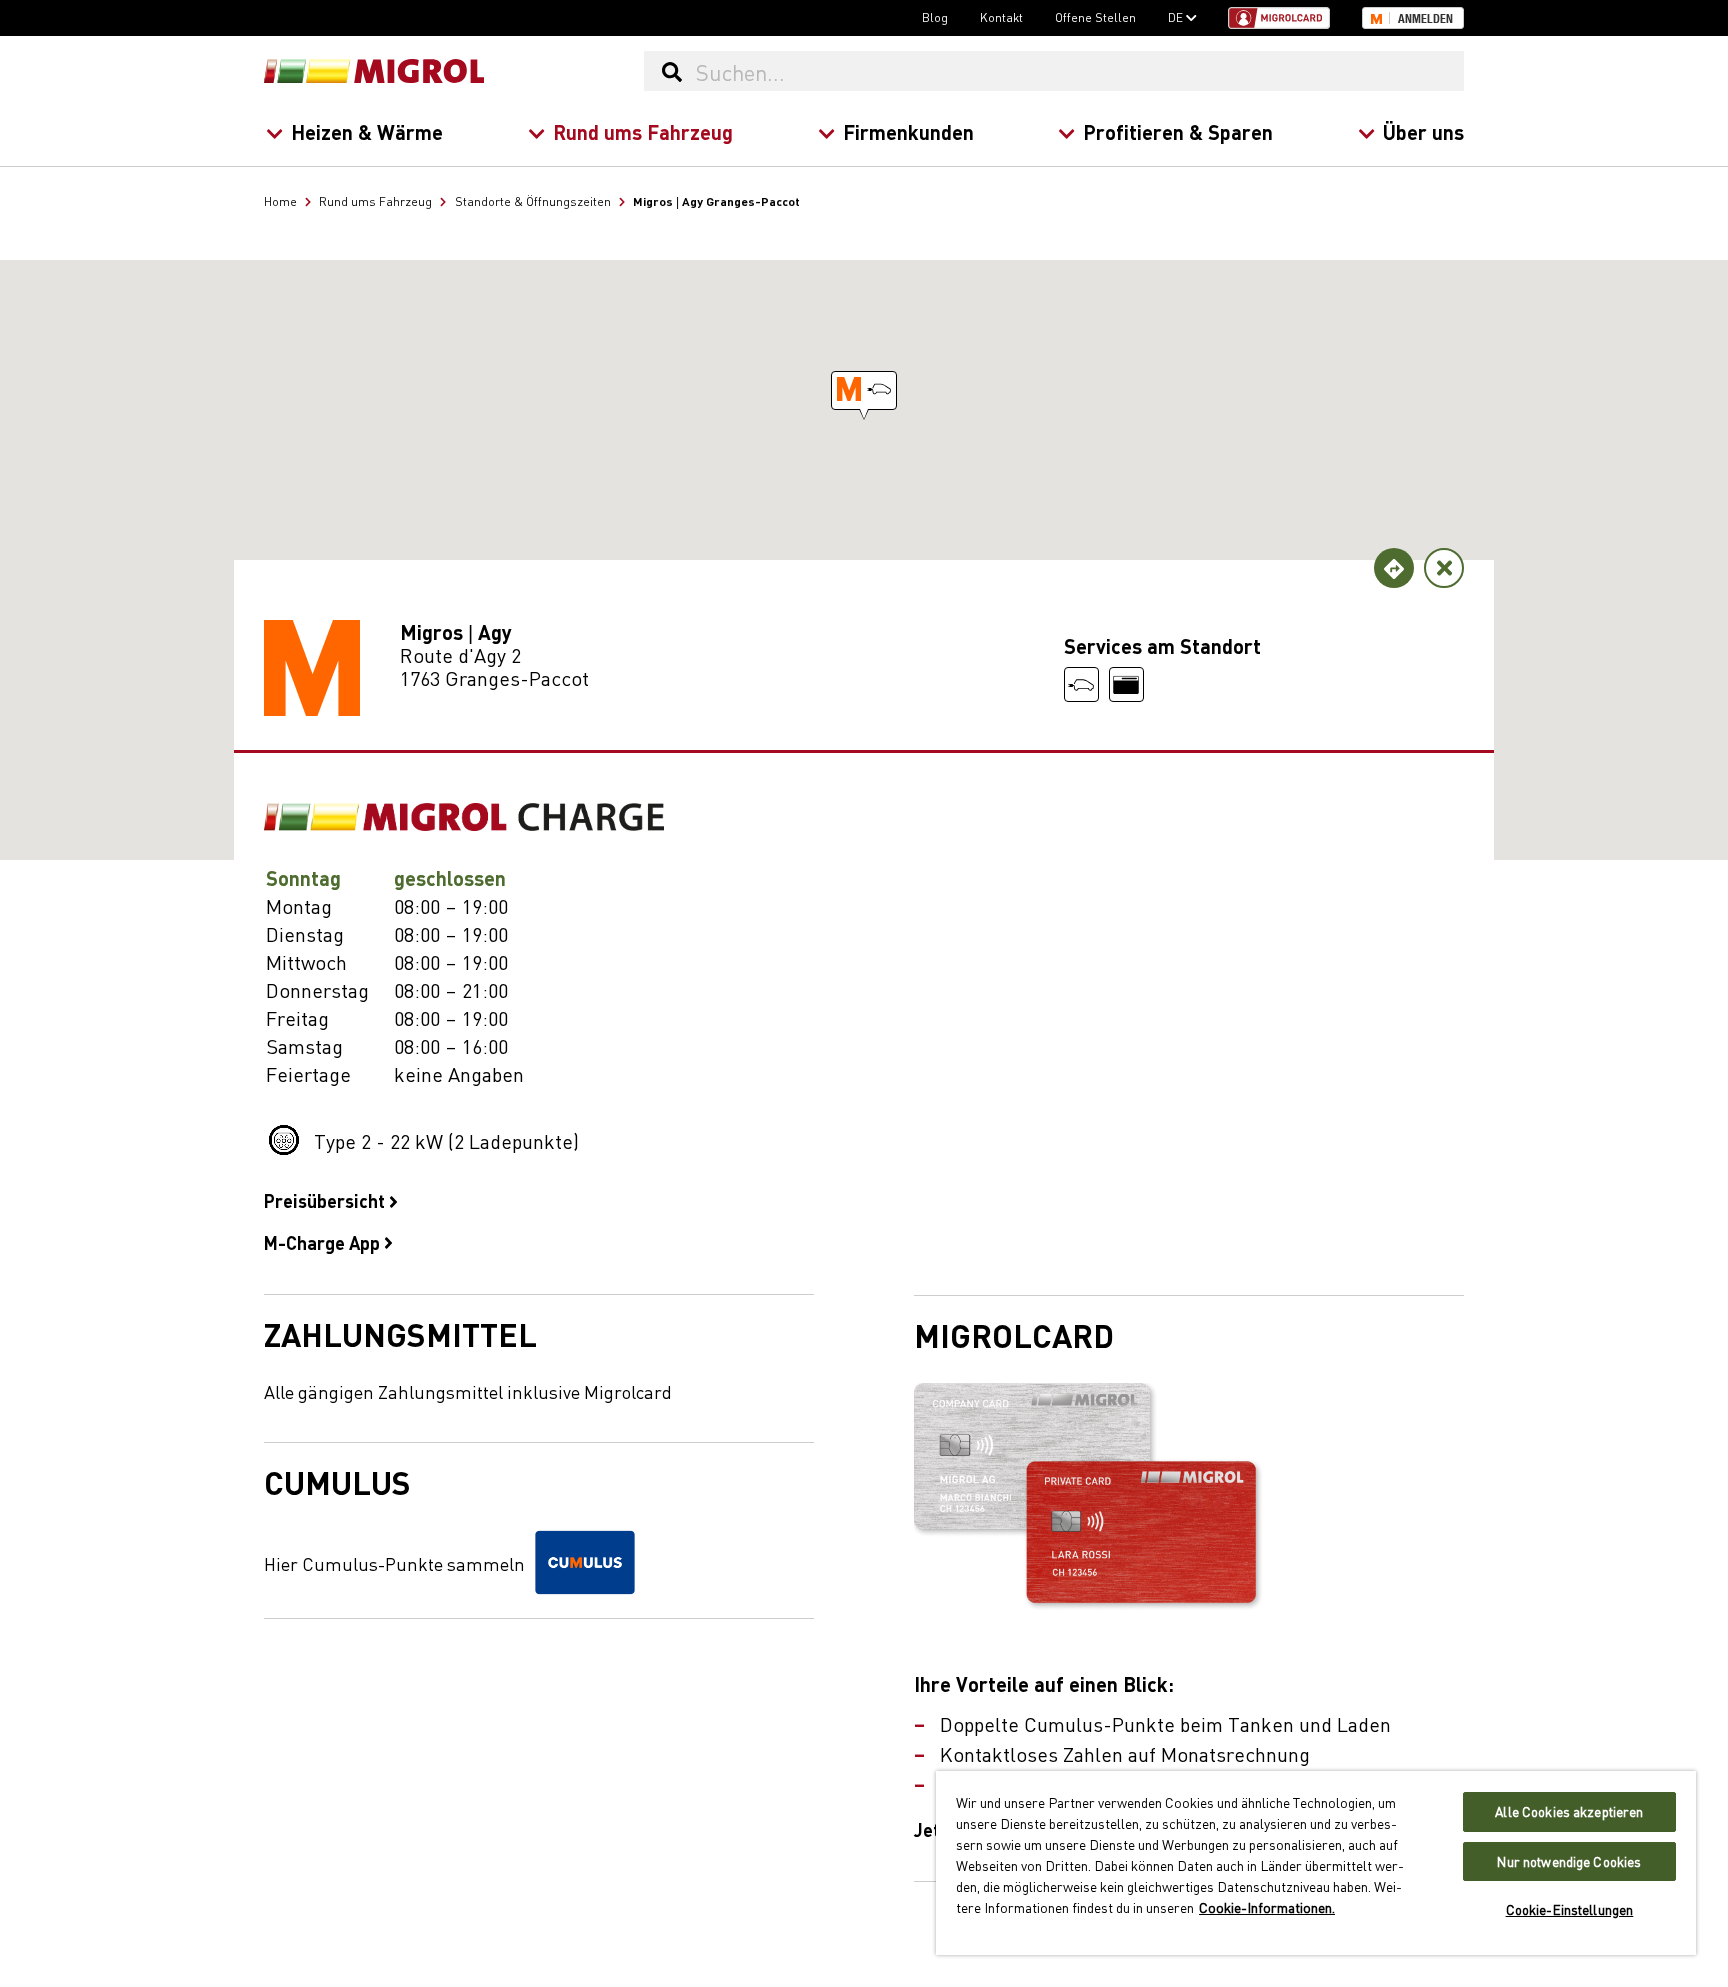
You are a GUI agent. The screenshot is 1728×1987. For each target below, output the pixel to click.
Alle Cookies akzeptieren (1569, 1811)
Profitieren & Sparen (1178, 131)
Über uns (1423, 131)
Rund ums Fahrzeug (643, 131)
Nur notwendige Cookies (1569, 1861)
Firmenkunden (908, 131)
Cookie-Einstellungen (1570, 1909)
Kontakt (1001, 17)
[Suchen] (671, 71)
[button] (864, 390)
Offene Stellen (1095, 17)
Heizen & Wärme (367, 131)
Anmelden (1425, 19)
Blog (935, 17)
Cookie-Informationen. (1267, 1907)
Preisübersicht (326, 1200)
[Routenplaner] (1394, 568)
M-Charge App (324, 1242)
